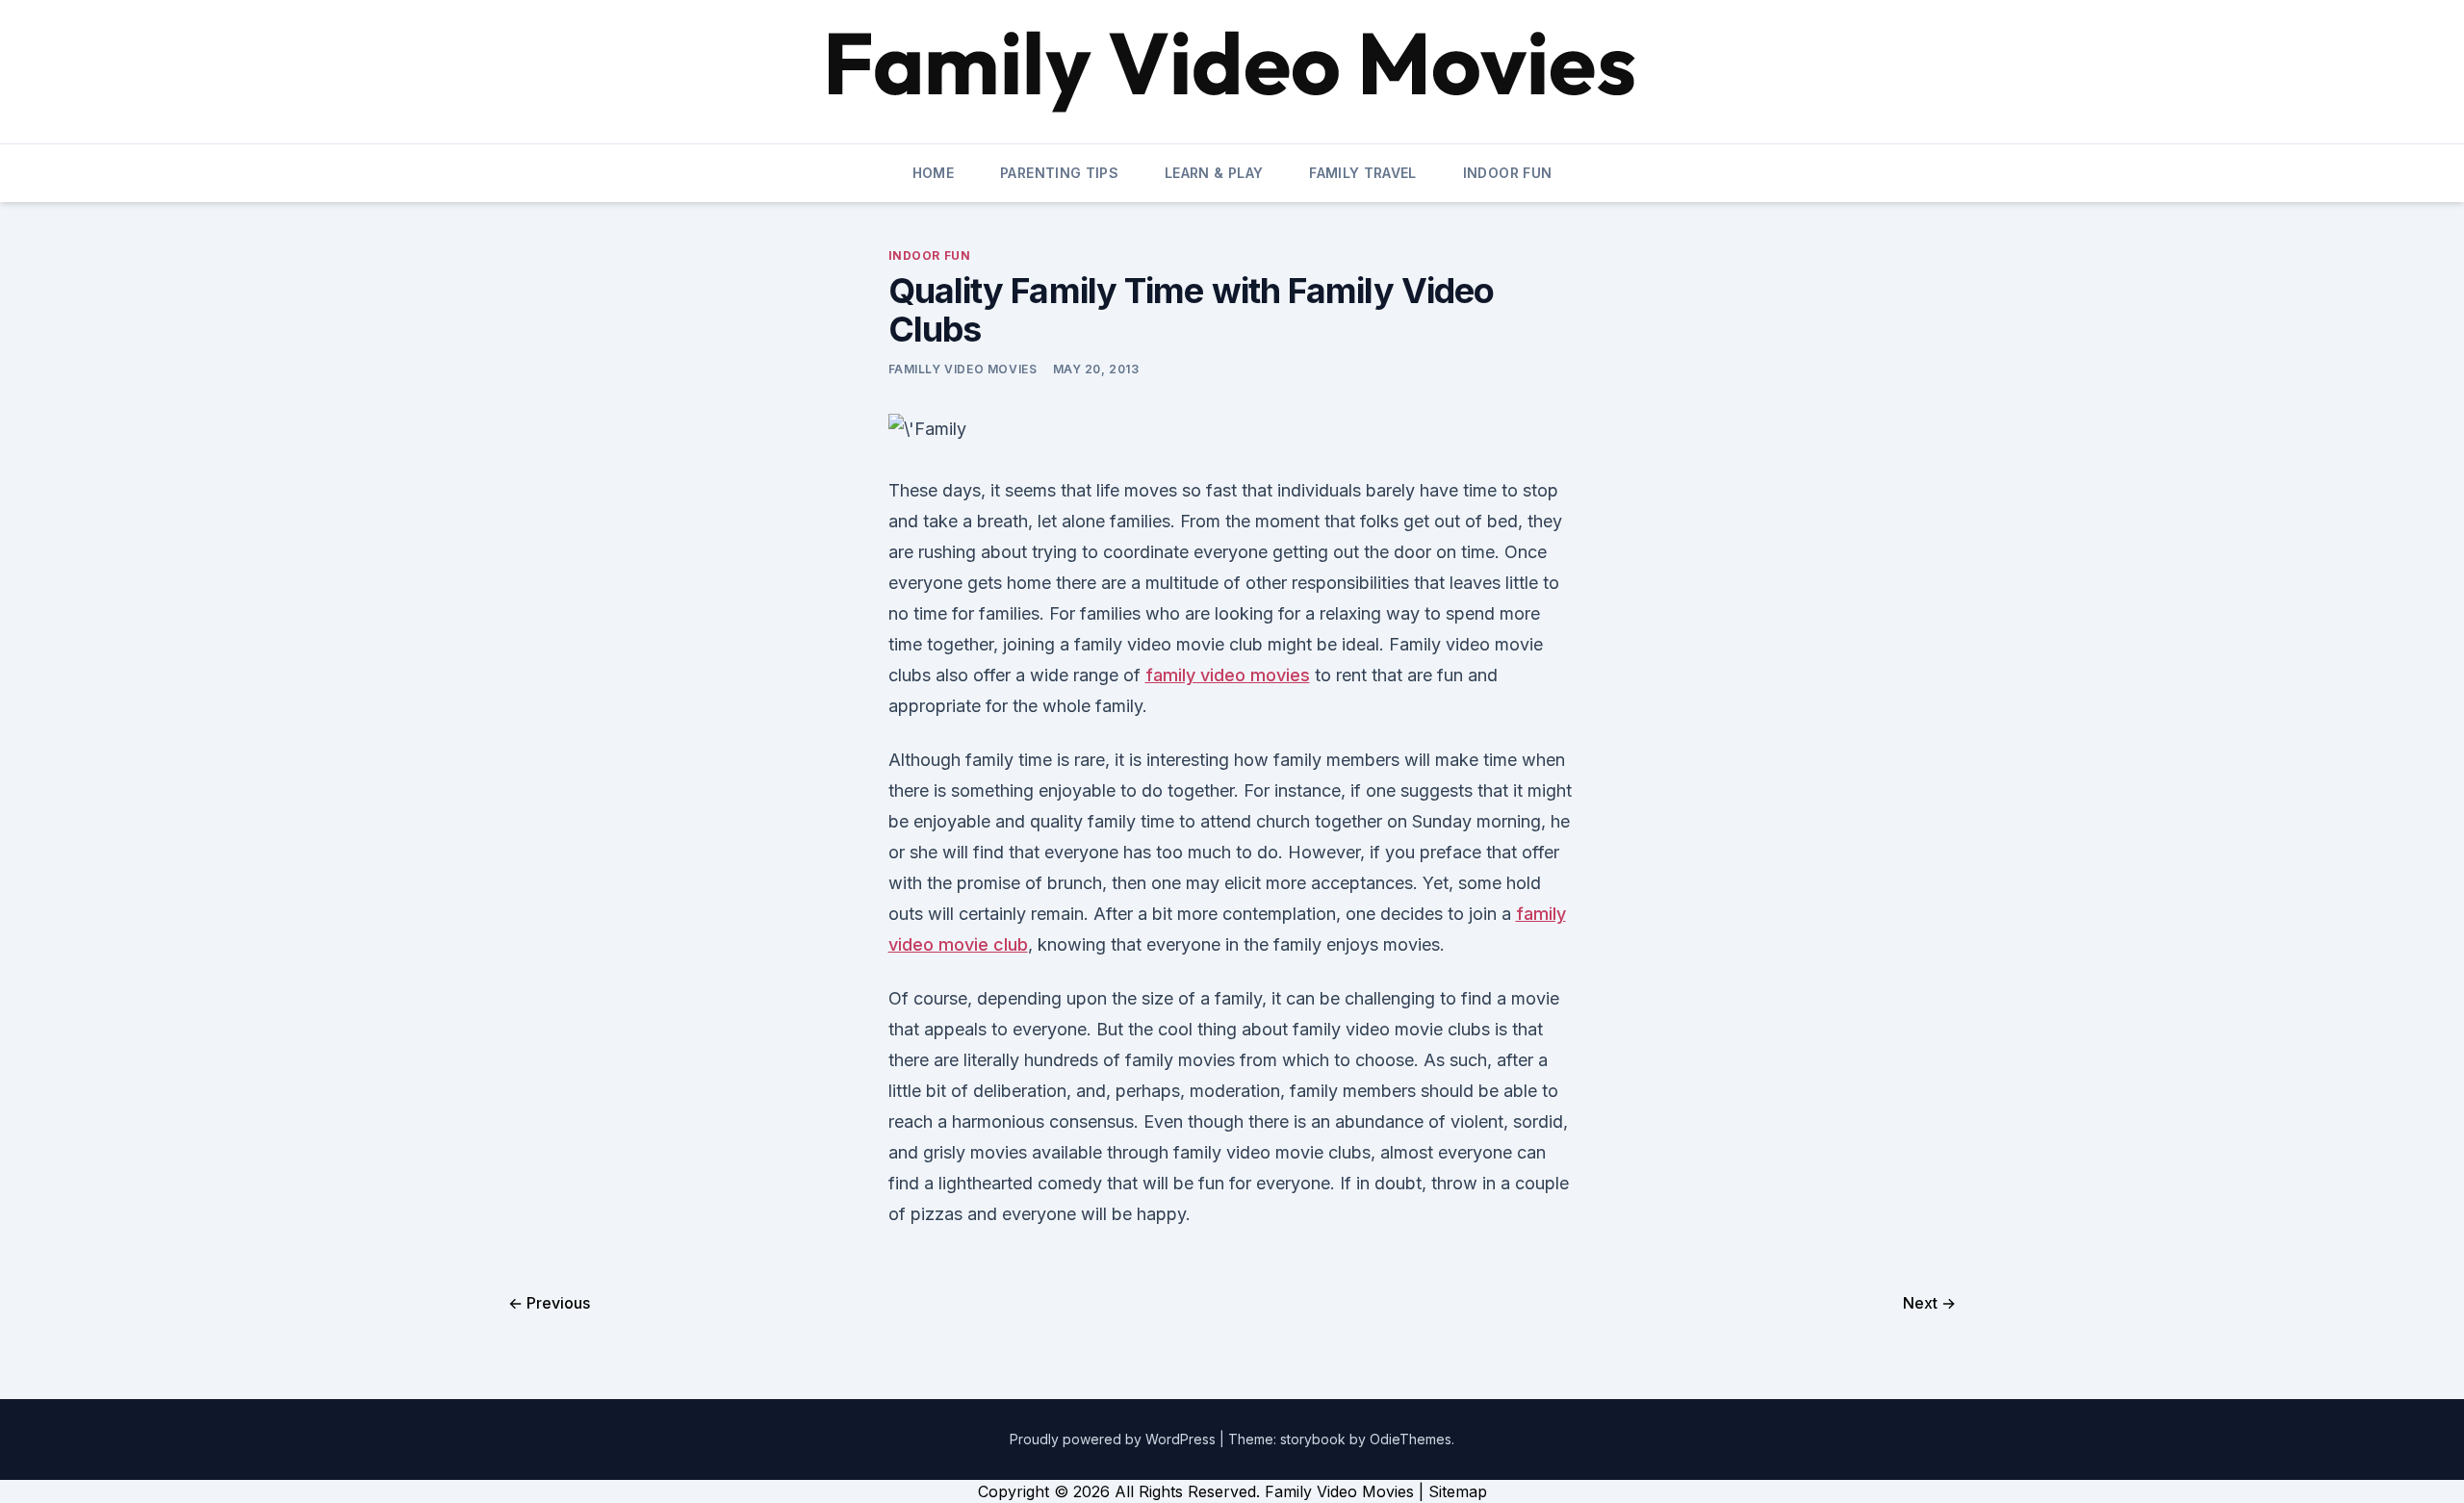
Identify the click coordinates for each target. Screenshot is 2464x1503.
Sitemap (1458, 1491)
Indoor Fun (1508, 173)
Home (933, 173)
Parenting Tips (1059, 173)
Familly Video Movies (963, 369)
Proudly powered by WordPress (1115, 1439)
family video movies (1228, 675)
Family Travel (1363, 173)
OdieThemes (1411, 1439)
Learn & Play (1214, 173)
